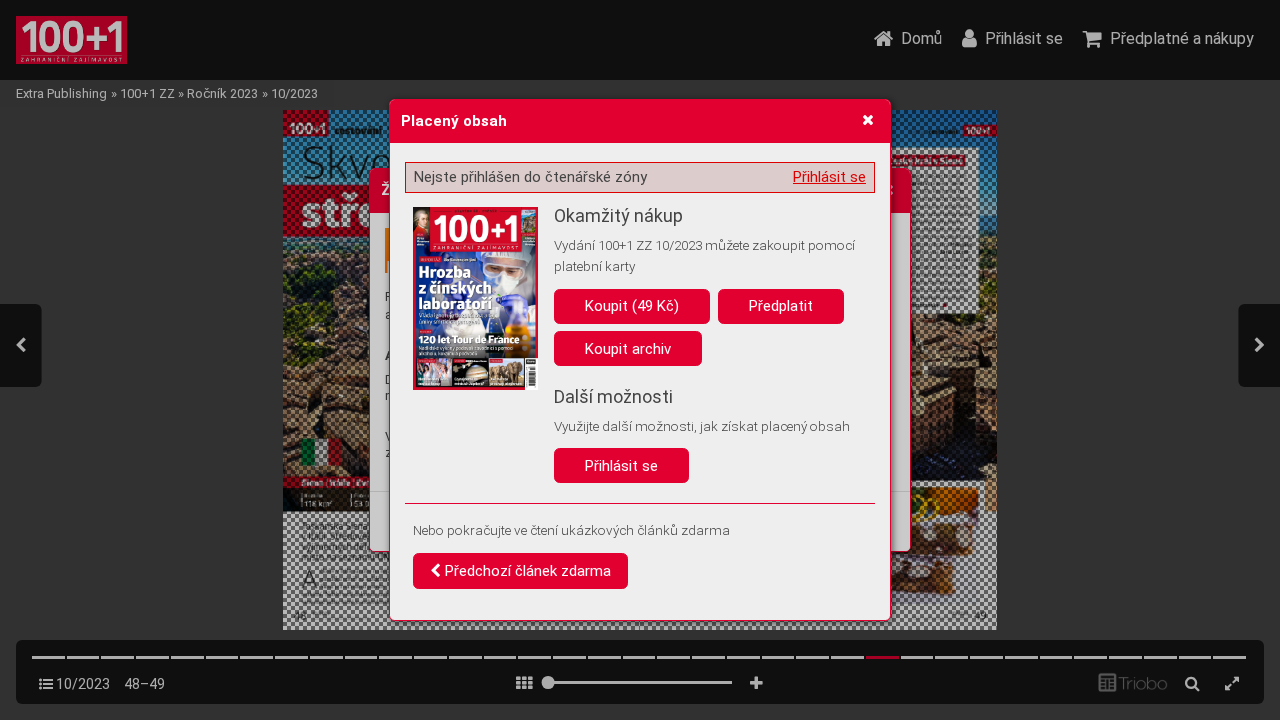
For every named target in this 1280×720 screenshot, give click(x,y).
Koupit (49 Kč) (632, 306)
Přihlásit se (829, 177)
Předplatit (781, 306)
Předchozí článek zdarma (526, 571)
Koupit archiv (628, 349)
